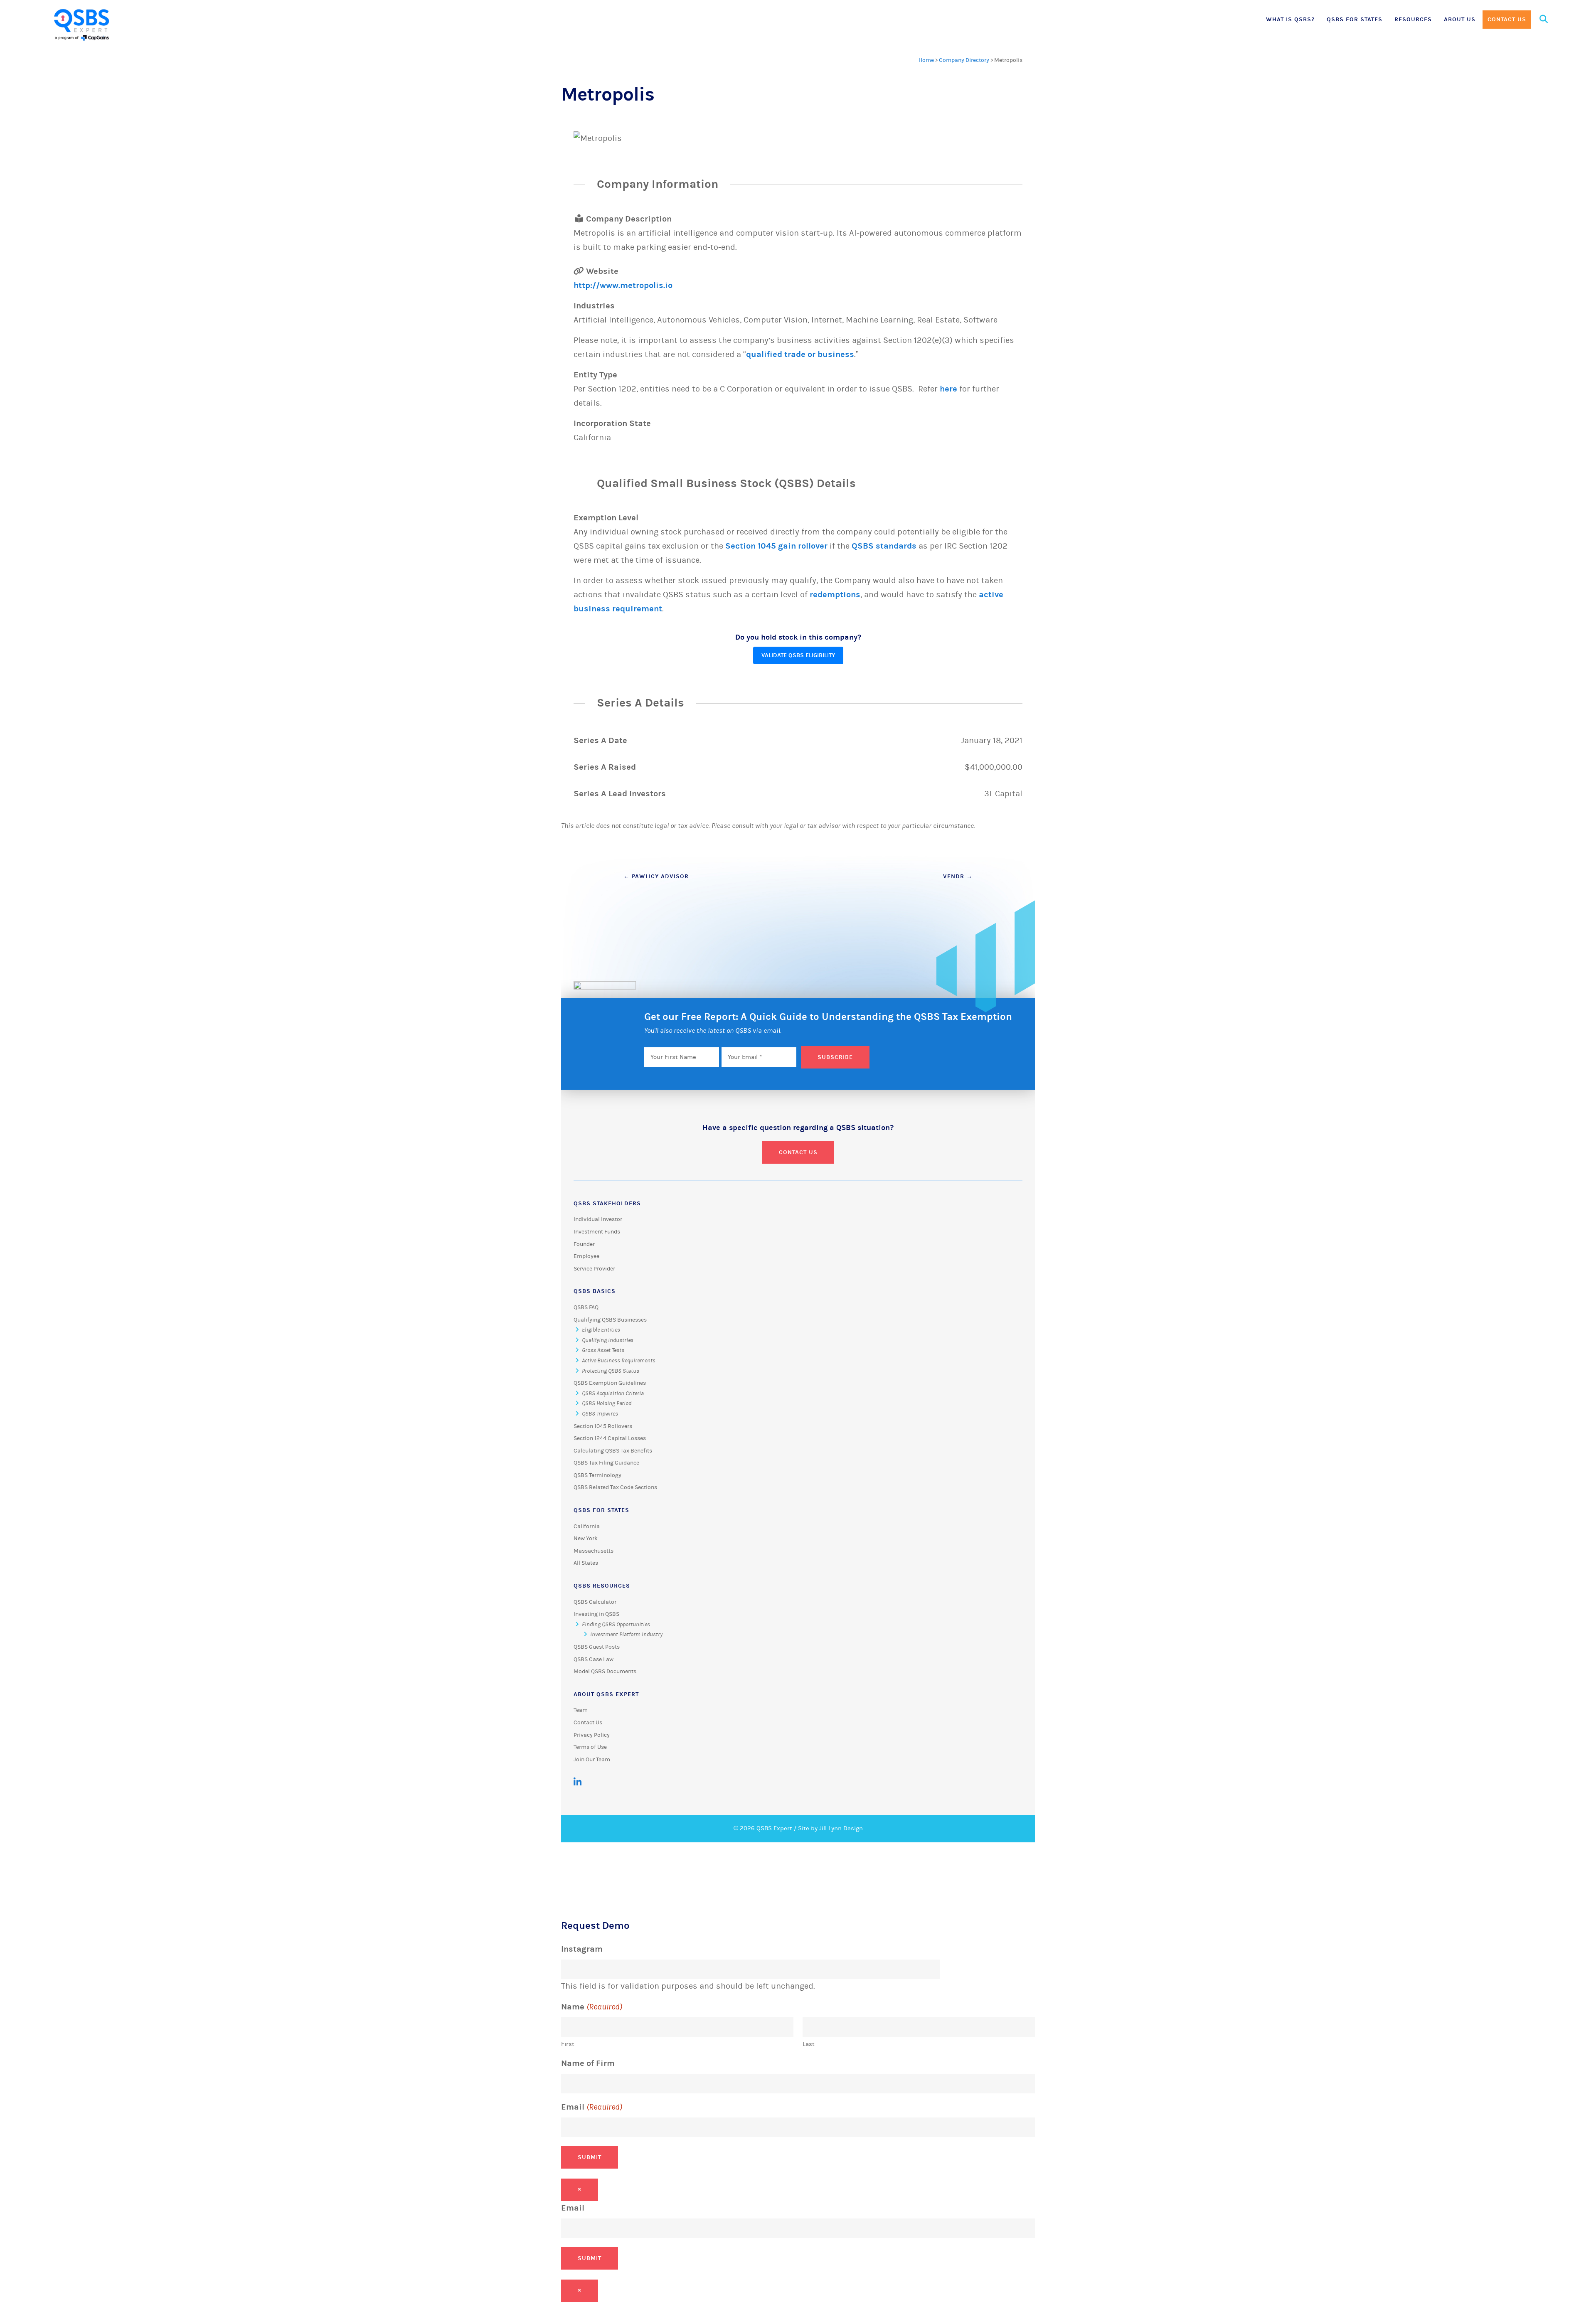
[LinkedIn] (578, 1782)
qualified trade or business (800, 354)
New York (586, 1539)
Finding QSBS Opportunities (616, 1625)
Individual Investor (598, 1219)
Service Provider (594, 1269)
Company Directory (964, 60)
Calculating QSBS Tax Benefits (613, 1451)
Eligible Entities (601, 1330)
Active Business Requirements (619, 1361)
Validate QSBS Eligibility (798, 655)
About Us (1460, 19)
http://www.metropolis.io (623, 285)
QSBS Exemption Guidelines (610, 1383)
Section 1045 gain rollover (776, 546)
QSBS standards (884, 546)
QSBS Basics (595, 1291)
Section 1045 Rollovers (603, 1426)
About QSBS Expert (606, 1694)
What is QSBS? (1290, 19)
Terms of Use (590, 1747)
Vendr (958, 876)
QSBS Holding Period (607, 1403)
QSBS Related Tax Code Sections (615, 1487)
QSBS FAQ (586, 1307)
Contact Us (1507, 19)
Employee (586, 1256)
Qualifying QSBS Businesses (610, 1320)
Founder (584, 1244)
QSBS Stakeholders (607, 1203)
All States (586, 1563)
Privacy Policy (592, 1735)
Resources (1413, 19)
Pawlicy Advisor (656, 876)
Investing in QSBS (596, 1614)
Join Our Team (592, 1760)
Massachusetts (594, 1551)
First (568, 2044)
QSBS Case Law (594, 1659)
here (948, 389)
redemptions (835, 595)
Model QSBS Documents (605, 1672)
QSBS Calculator (595, 1602)
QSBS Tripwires (600, 1414)
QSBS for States (1355, 19)
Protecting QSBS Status (611, 1371)
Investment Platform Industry (626, 1635)
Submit (590, 2157)
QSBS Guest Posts (597, 1647)
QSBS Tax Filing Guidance (606, 1463)
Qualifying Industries (608, 1340)
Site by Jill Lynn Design (830, 1828)
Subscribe (835, 1057)
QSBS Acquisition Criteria (613, 1394)
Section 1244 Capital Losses (610, 1438)
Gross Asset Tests (603, 1350)
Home (926, 60)
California (587, 1526)
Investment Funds (597, 1232)
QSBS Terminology (597, 1475)
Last (809, 2044)
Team (581, 1710)
